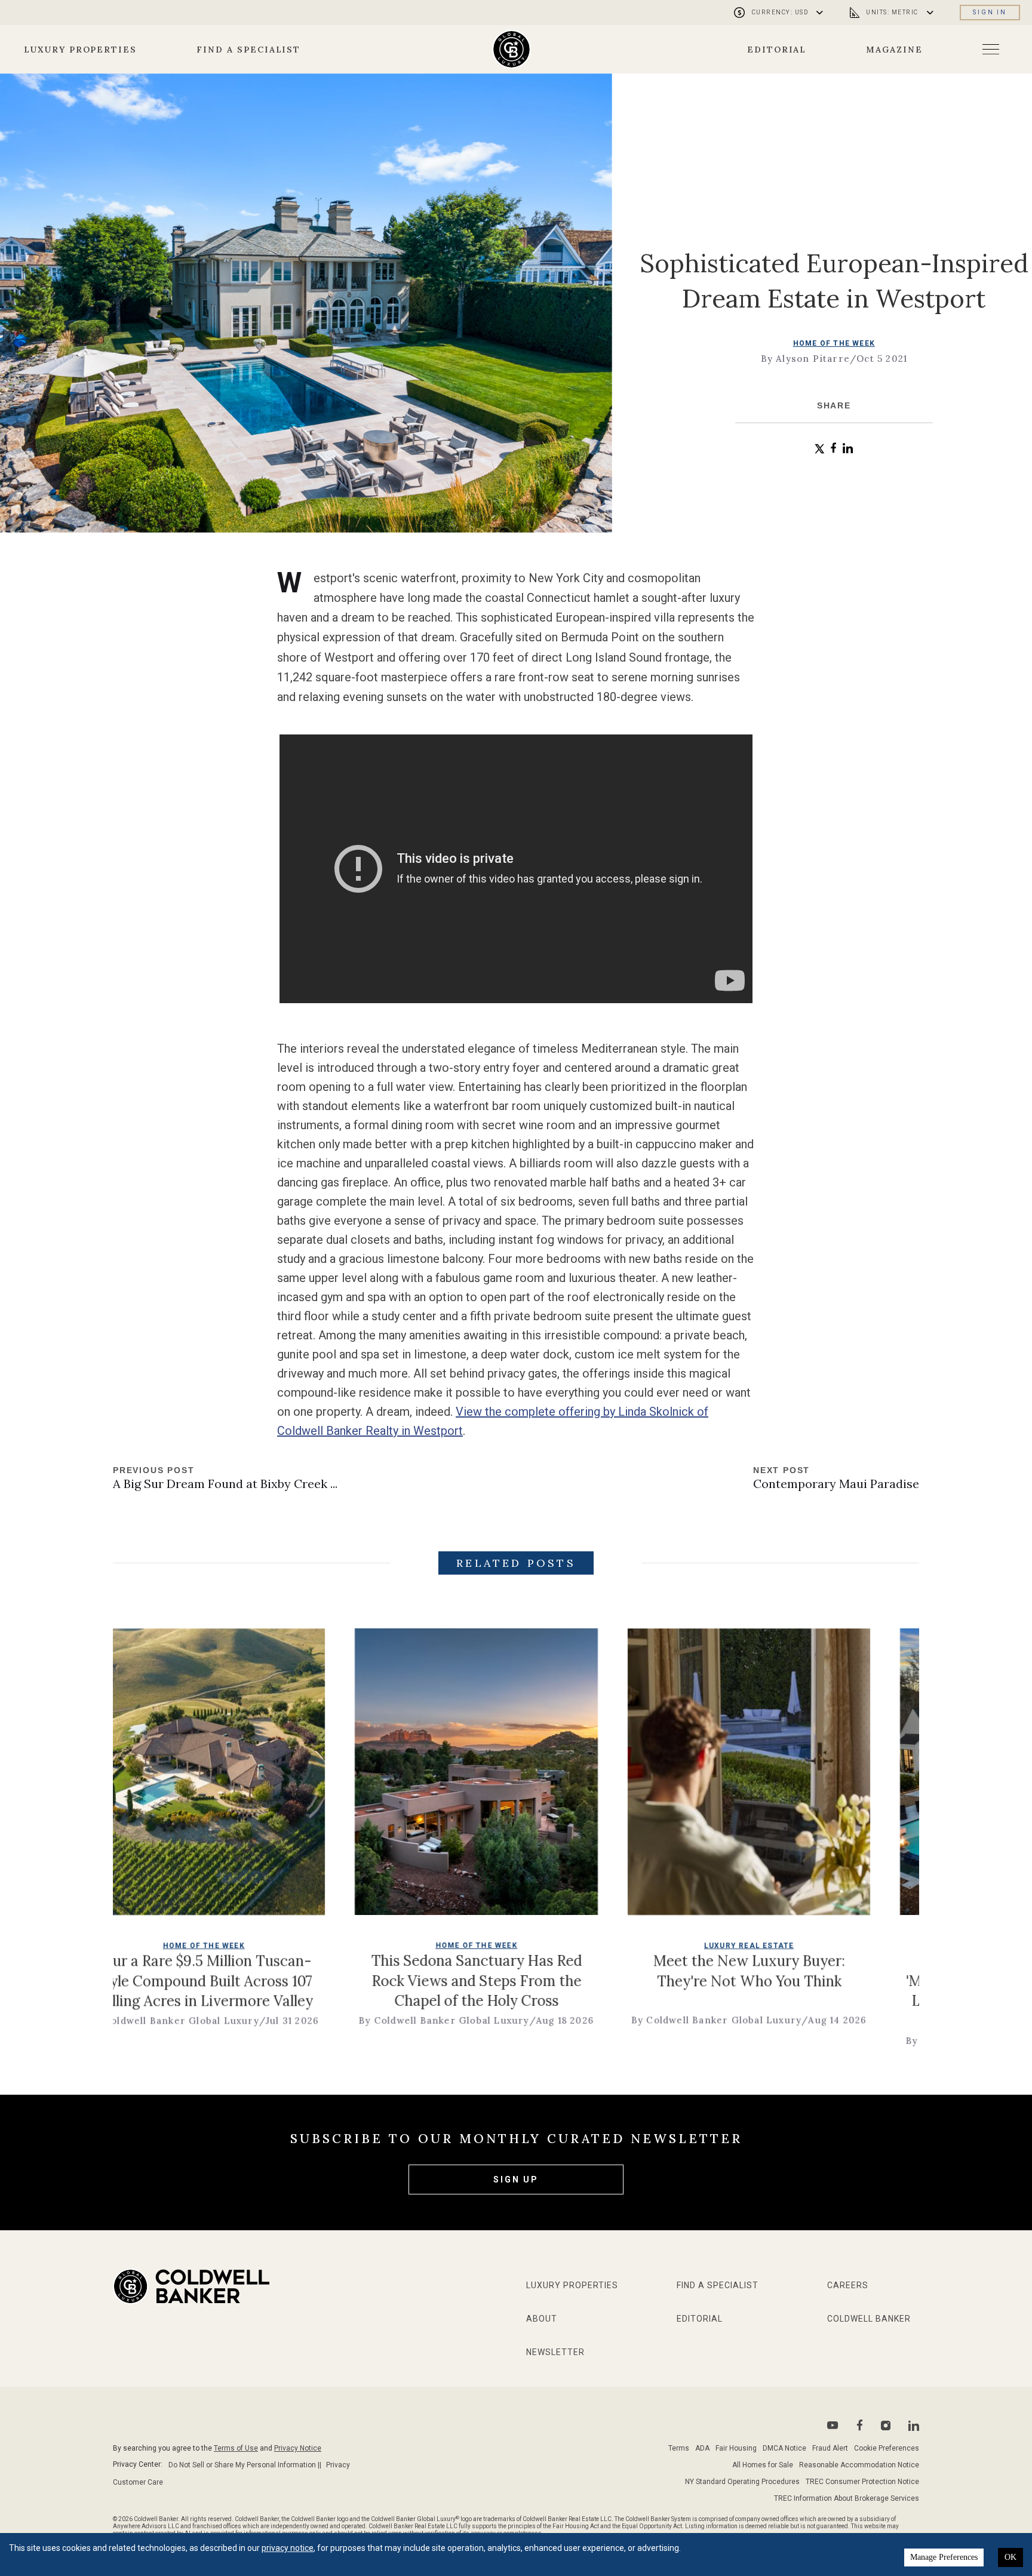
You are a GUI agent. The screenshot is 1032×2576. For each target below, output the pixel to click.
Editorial (777, 50)
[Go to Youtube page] (833, 2425)
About (542, 2319)
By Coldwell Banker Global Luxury (317, 2020)
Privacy (338, 2465)
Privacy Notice (298, 2448)
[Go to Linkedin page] (914, 2426)
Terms (679, 2448)
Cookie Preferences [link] (887, 2448)
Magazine (894, 50)
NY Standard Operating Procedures (742, 2482)
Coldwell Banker (869, 2319)
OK (1010, 2557)
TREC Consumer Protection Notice (862, 2482)
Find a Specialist (248, 50)
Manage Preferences (944, 2557)
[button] (820, 449)
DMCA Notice (784, 2448)
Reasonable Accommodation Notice (859, 2465)
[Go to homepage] (512, 49)
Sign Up (516, 2180)
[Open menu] (991, 49)
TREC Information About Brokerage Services (847, 2498)
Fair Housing (736, 2448)
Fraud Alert (830, 2448)
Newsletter (555, 2352)
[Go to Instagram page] (886, 2426)
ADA (702, 2448)
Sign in (990, 12)
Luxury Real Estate (623, 1945)
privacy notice (288, 2548)
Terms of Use (236, 2448)
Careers (848, 2285)
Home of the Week (834, 343)
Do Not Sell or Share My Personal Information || (245, 2465)
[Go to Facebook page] (860, 2425)
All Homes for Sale (763, 2465)
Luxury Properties (80, 50)
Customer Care (138, 2482)
